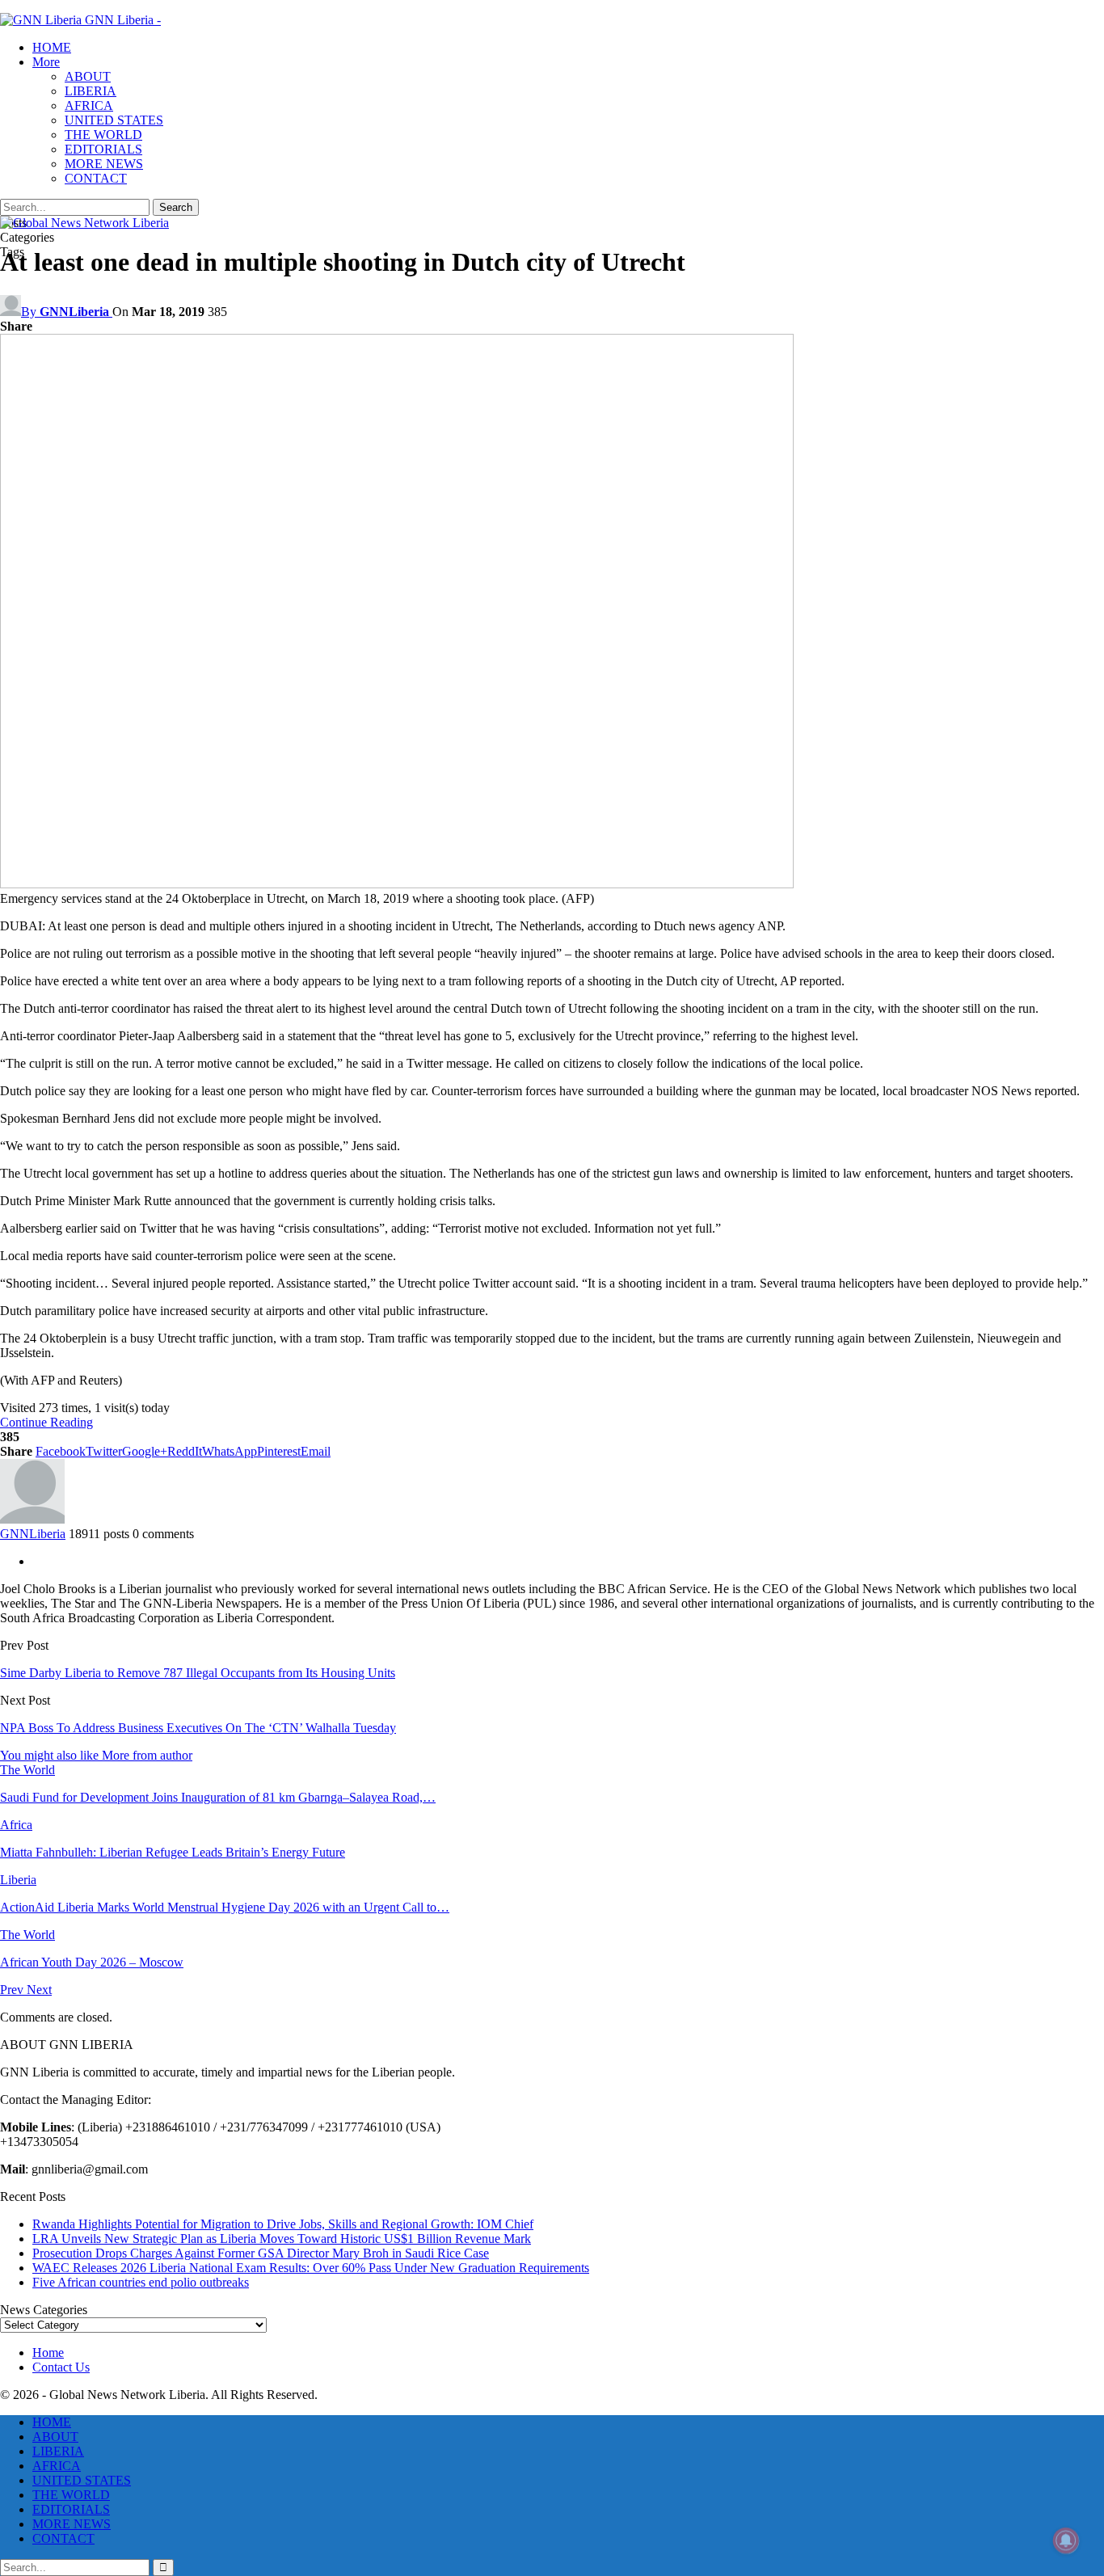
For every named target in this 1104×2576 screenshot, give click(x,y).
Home (48, 2353)
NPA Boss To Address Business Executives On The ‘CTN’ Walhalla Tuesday (198, 1728)
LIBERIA (91, 91)
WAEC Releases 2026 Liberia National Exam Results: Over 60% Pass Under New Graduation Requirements (311, 2268)
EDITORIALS (103, 149)
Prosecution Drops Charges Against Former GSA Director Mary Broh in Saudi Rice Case (261, 2253)
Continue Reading (46, 1422)
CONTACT (96, 178)
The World (27, 1770)
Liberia (18, 1880)
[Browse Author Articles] (32, 1519)
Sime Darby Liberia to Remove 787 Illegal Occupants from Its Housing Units (198, 1673)
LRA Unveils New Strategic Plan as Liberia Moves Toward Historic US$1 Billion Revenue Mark (282, 2239)
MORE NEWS (104, 164)
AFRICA (89, 105)
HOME (52, 47)
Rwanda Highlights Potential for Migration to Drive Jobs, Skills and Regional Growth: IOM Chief (283, 2224)
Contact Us (61, 2367)
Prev (13, 1990)
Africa (16, 1825)
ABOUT (88, 76)
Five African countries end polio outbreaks (141, 2282)
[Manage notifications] (1066, 2540)
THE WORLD (103, 135)
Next (39, 1990)
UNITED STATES (114, 120)
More (46, 62)
